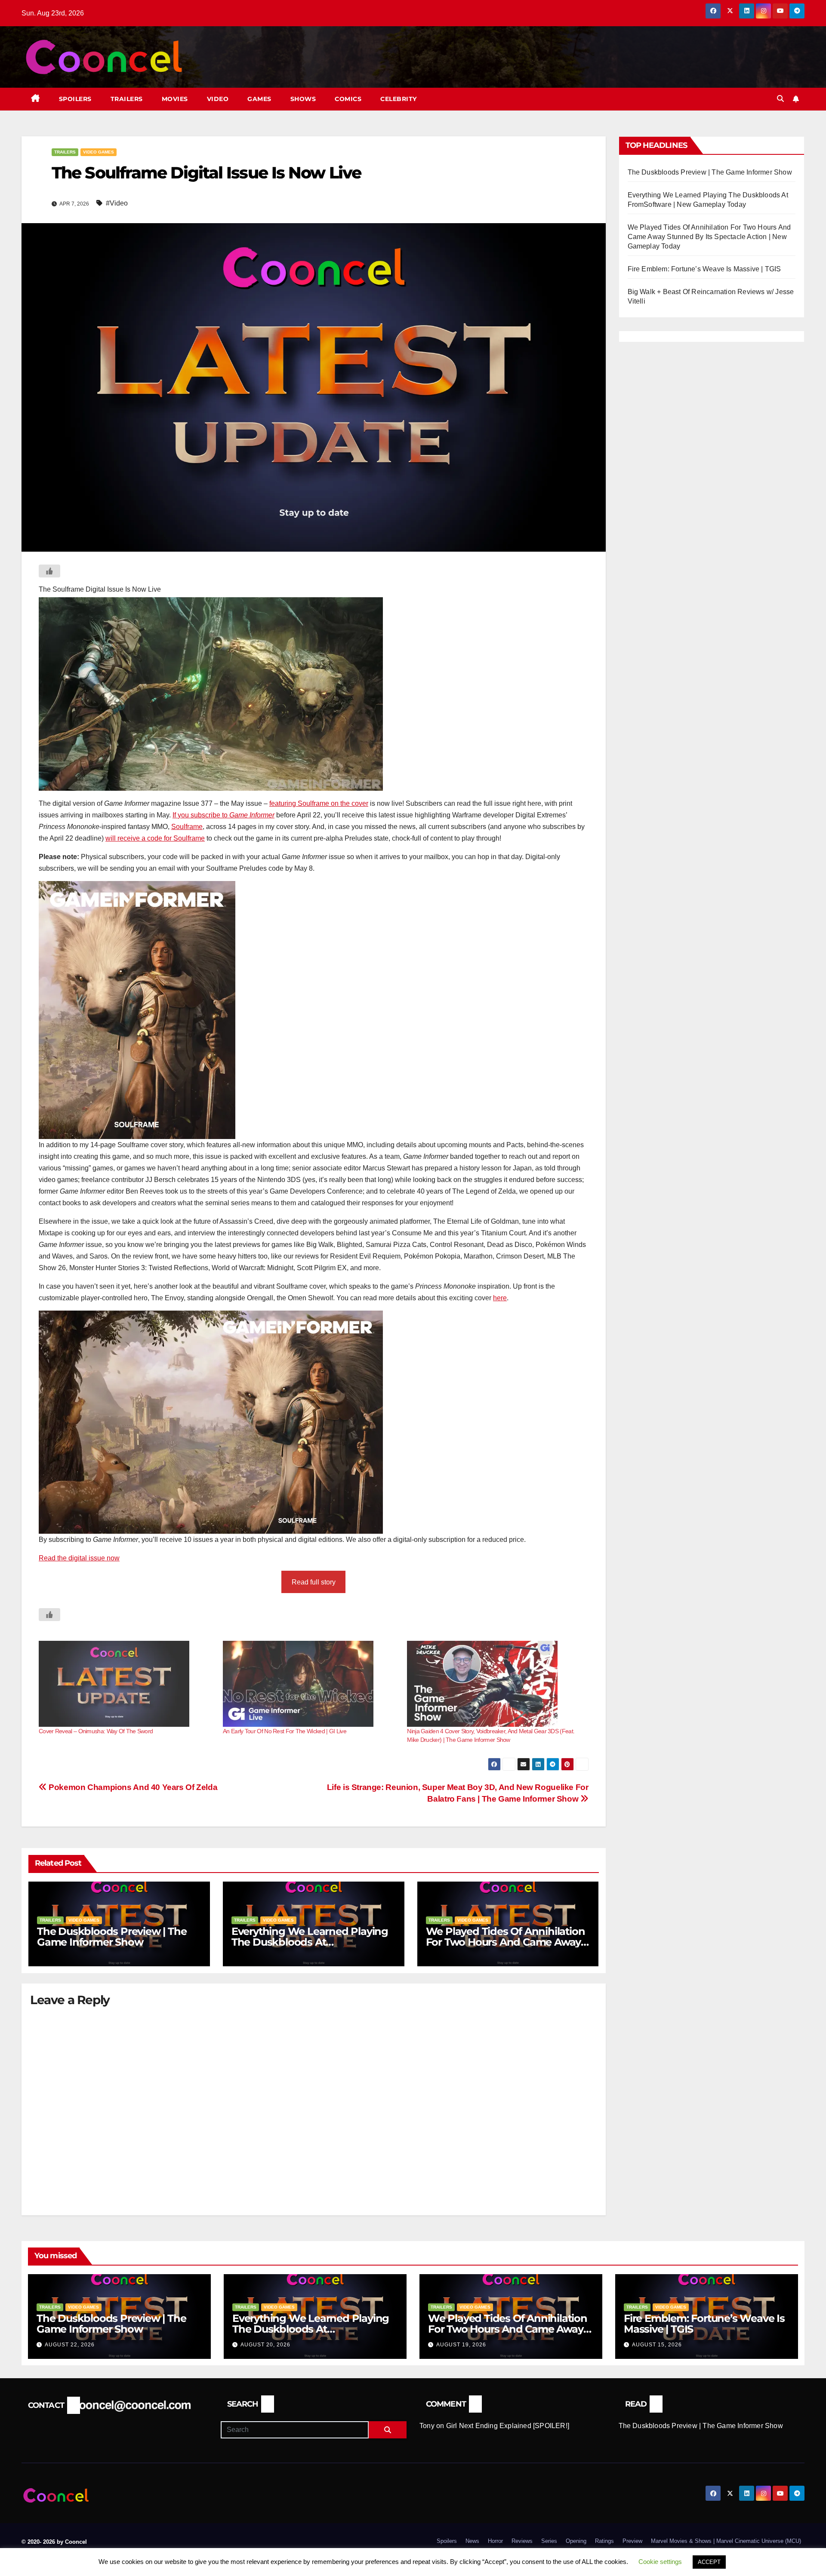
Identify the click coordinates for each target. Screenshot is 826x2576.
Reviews (522, 2541)
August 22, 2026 (70, 2345)
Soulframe (187, 827)
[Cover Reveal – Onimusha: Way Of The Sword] (126, 1684)
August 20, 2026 (265, 2345)
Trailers (127, 99)
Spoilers (75, 99)
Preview (632, 2541)
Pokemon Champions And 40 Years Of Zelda (132, 1787)
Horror (495, 2541)
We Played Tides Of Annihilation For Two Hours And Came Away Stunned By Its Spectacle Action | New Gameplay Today (709, 237)
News (472, 2541)
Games (259, 99)
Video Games (99, 152)
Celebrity (399, 99)
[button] (780, 99)
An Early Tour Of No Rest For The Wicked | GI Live (285, 1731)
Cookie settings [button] (660, 2562)
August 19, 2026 (461, 2345)
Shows (303, 99)
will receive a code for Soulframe (155, 838)
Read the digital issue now (79, 1558)
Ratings (604, 2541)
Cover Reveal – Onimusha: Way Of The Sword (96, 1731)
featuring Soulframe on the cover (319, 803)
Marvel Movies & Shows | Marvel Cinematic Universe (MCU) (726, 2541)
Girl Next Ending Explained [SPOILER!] (508, 2426)
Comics (348, 99)
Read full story (314, 1582)
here (500, 1298)
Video (218, 99)
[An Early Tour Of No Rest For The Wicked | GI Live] (311, 1684)
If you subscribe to (223, 815)
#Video (117, 203)
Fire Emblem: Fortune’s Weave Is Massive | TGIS (704, 269)
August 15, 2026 (657, 2345)
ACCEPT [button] (709, 2562)
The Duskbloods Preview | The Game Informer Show (112, 1937)
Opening (576, 2541)
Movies (175, 99)
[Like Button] (49, 571)
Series (549, 2541)
